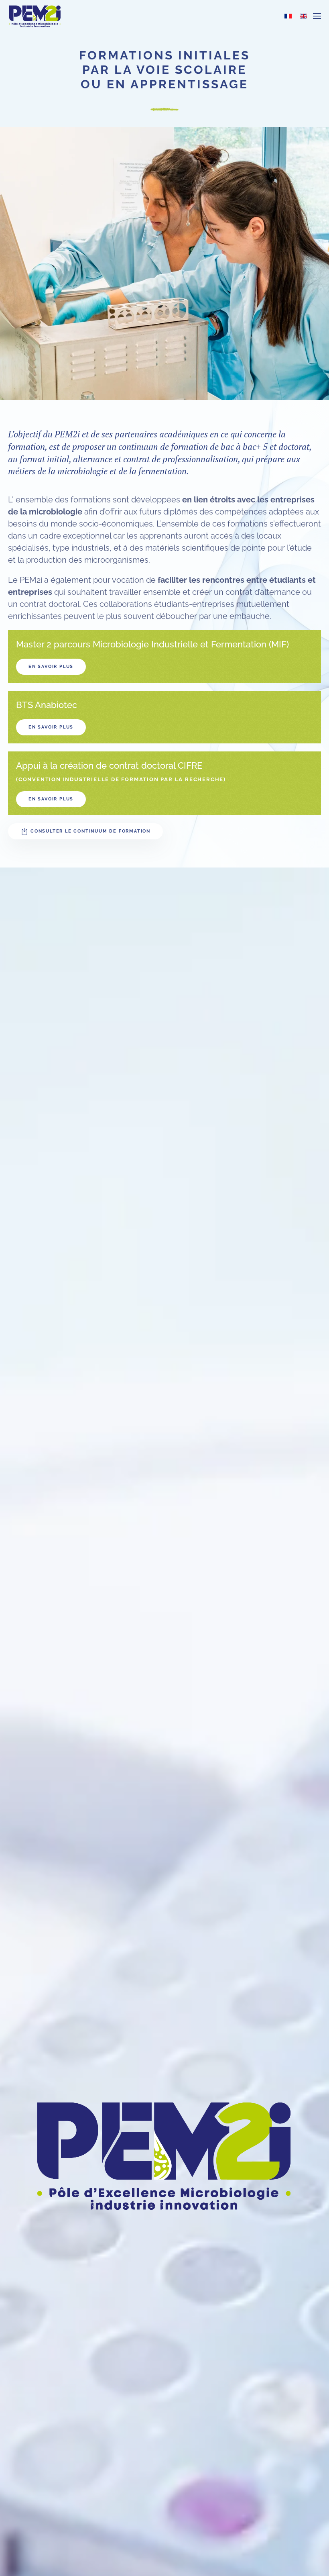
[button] (317, 16)
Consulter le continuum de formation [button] (90, 831)
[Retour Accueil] (35, 16)
